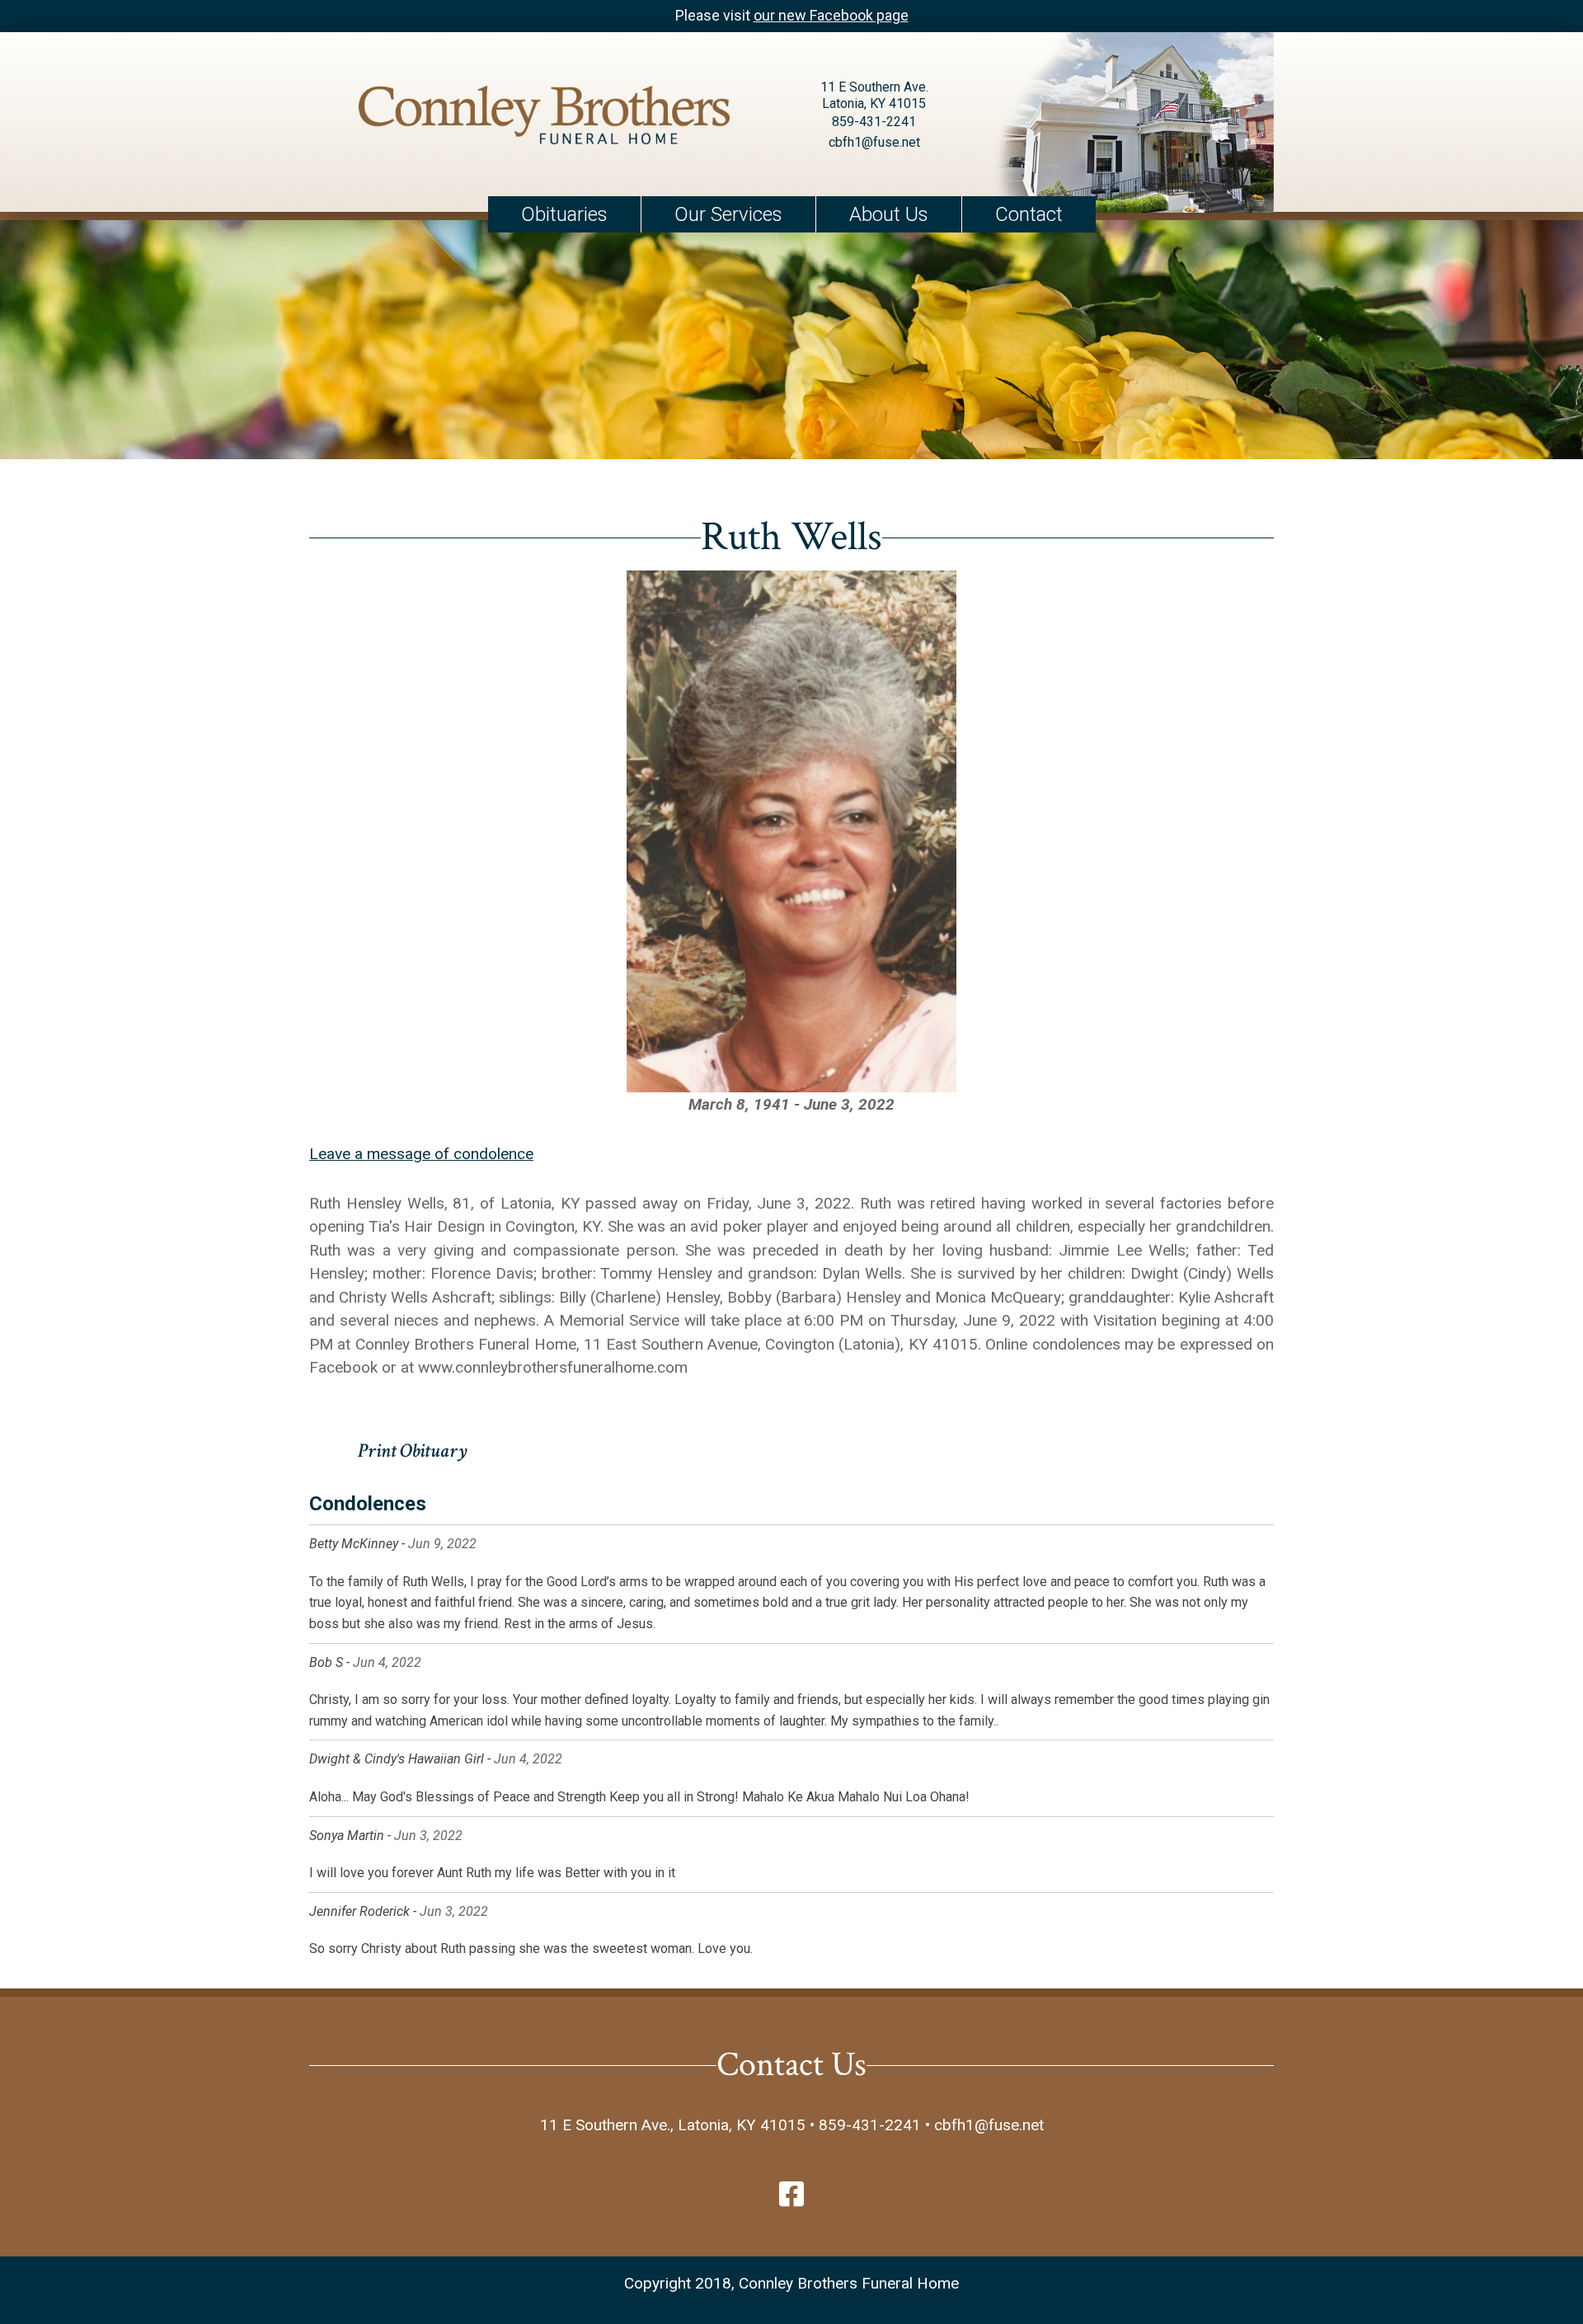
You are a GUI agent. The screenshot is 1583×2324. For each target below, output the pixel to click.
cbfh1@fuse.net (874, 142)
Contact (1029, 214)
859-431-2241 (874, 122)
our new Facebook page (831, 15)
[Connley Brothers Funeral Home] (544, 118)
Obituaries (564, 214)
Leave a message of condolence (421, 1154)
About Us (889, 214)
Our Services (728, 214)
